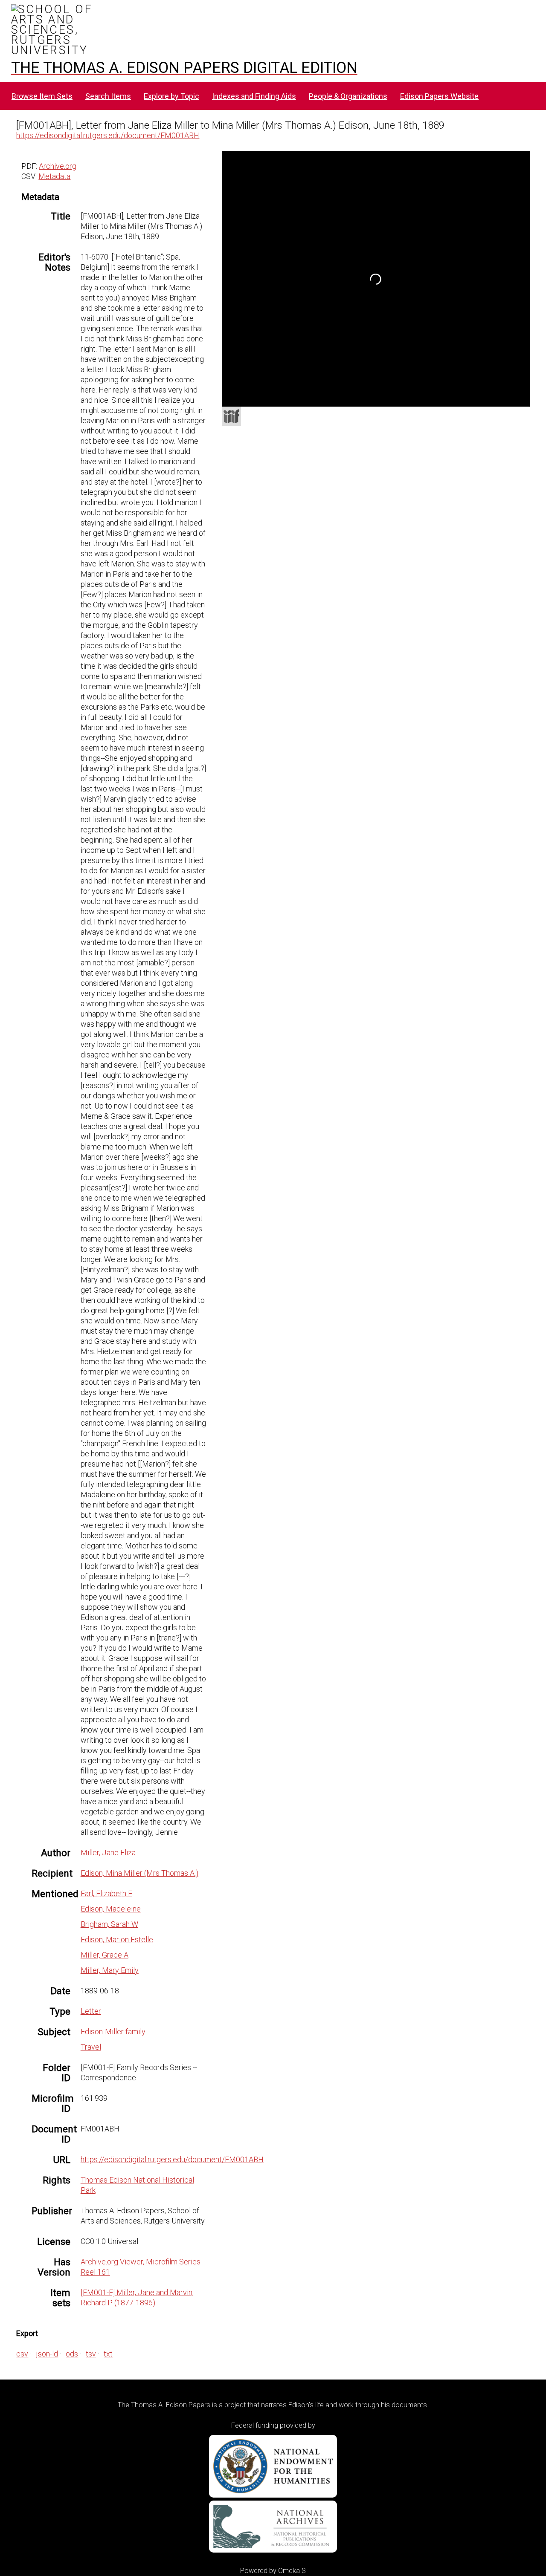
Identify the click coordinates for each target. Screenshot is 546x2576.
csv (22, 2354)
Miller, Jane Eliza (108, 1853)
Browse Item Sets (42, 96)
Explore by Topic (171, 96)
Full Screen (512, 395)
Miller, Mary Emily (110, 1970)
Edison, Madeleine (111, 1909)
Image (337, 160)
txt (108, 2354)
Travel (91, 2047)
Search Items (108, 96)
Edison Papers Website (439, 96)
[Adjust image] (343, 198)
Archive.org (58, 166)
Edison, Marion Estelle (117, 1939)
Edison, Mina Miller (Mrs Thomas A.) (139, 1873)
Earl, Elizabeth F (106, 1893)
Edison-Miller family (113, 2032)
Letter (91, 2011)
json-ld (47, 2354)
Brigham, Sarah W (109, 1924)
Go (387, 161)
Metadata (54, 176)
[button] (324, 182)
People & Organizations (348, 96)
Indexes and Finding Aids (254, 96)
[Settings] (519, 159)
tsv (91, 2354)
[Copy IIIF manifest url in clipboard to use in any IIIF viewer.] (231, 416)
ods (72, 2354)
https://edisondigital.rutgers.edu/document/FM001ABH (108, 135)
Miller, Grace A (105, 1955)
